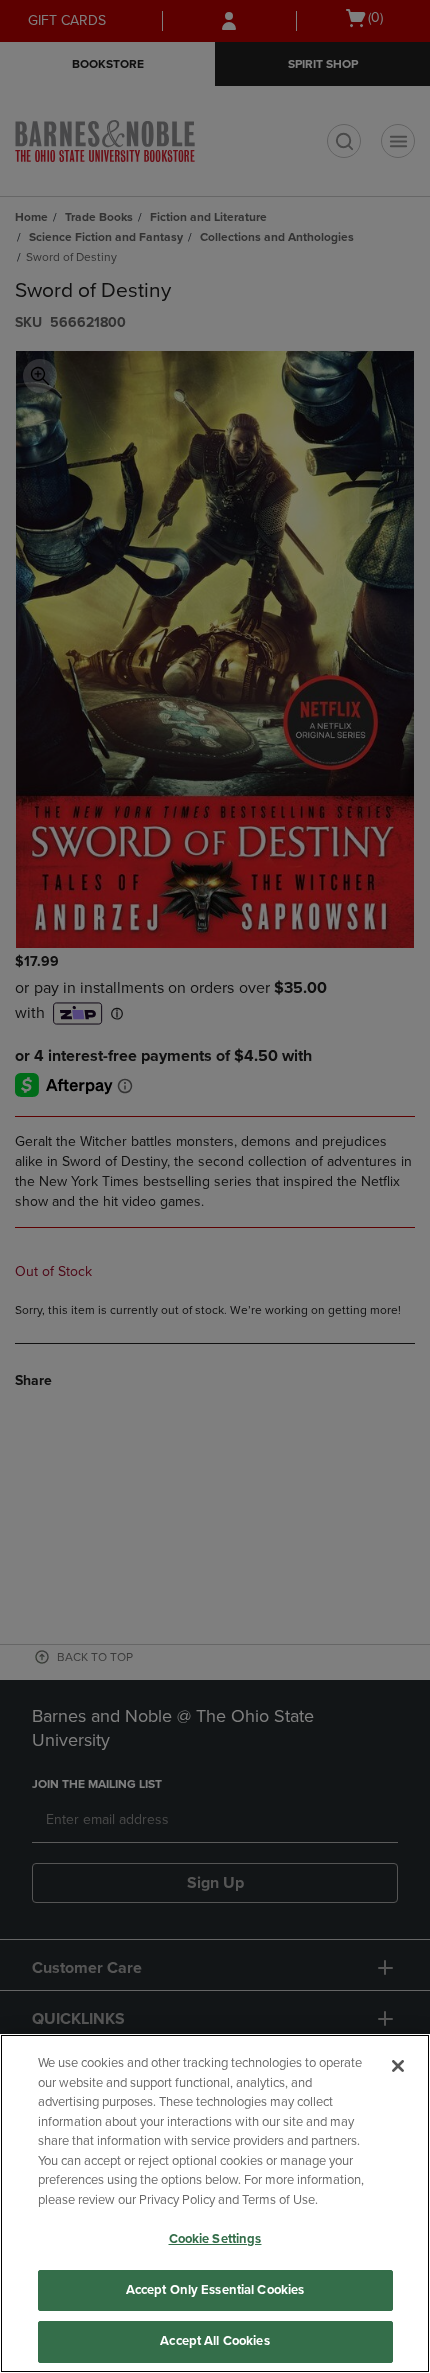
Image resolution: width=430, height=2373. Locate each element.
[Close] (398, 2066)
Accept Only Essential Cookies (215, 2290)
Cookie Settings (215, 2239)
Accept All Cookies (214, 2341)
